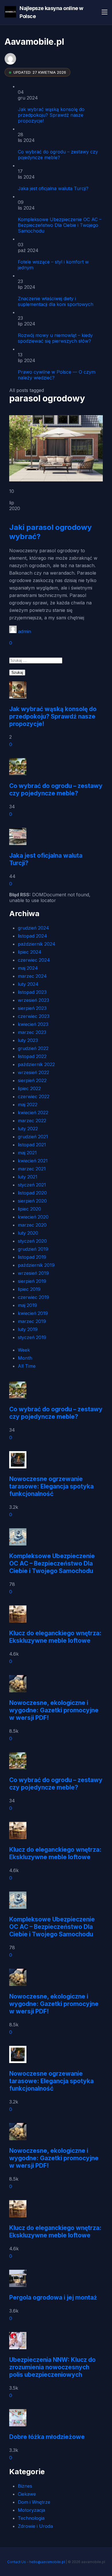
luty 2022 (28, 1129)
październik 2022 (36, 1064)
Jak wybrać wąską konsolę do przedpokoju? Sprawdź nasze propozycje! (51, 115)
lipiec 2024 (30, 952)
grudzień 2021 (33, 1137)
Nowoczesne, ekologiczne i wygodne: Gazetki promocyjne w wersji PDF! (54, 1710)
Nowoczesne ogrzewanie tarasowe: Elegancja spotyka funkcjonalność (51, 1486)
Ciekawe (27, 2494)
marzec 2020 (32, 1225)
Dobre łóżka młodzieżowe (47, 2437)
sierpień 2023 (32, 1008)
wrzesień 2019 (33, 1273)
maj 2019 (27, 1305)
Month (25, 1358)
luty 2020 (28, 1233)
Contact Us (17, 2562)
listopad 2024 (32, 936)
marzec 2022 (32, 1121)
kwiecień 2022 (33, 1113)
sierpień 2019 (32, 1281)
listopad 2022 (32, 1056)
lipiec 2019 (29, 1289)
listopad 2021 (32, 1145)
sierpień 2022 (32, 1080)
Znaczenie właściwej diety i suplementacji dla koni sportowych (56, 301)
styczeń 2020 (32, 1241)
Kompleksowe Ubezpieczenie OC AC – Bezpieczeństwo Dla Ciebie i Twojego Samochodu (60, 225)
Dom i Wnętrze (34, 2502)
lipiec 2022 (29, 1088)
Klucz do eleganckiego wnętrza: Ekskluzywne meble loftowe (55, 1637)
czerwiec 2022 (34, 1096)
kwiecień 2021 (33, 1161)
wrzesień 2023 (33, 1000)
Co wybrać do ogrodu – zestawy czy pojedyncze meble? (58, 155)
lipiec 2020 (29, 1209)
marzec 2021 (32, 1169)
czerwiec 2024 (34, 960)
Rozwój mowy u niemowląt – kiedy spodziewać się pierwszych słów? (55, 338)
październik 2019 (36, 1265)
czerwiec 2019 (33, 1297)
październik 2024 (37, 944)
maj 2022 (28, 1104)
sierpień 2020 (32, 1201)
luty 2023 (28, 1040)
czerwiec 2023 (34, 1016)
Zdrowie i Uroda (35, 2526)
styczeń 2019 (32, 1337)
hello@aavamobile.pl (47, 2562)
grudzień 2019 (33, 1249)
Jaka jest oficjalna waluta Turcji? (53, 188)
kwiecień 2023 (33, 1024)
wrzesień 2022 (33, 1072)
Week (24, 1350)
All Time (27, 1366)
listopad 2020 (32, 1193)
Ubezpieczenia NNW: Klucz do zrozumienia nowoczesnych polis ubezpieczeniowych (52, 2367)
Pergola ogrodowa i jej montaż (53, 2297)
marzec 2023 (32, 1032)
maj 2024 (28, 968)
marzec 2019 (32, 1321)
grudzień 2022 (33, 1048)
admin (25, 631)
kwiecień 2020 (33, 1217)
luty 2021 (28, 1177)
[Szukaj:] (36, 660)
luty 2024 (28, 984)
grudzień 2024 (33, 928)
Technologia (31, 2518)
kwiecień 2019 (33, 1313)
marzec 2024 (32, 976)
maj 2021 (27, 1153)
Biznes (25, 2486)
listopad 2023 (32, 992)
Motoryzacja (31, 2510)
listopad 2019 (32, 1257)
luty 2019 (28, 1329)
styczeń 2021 (32, 1185)
